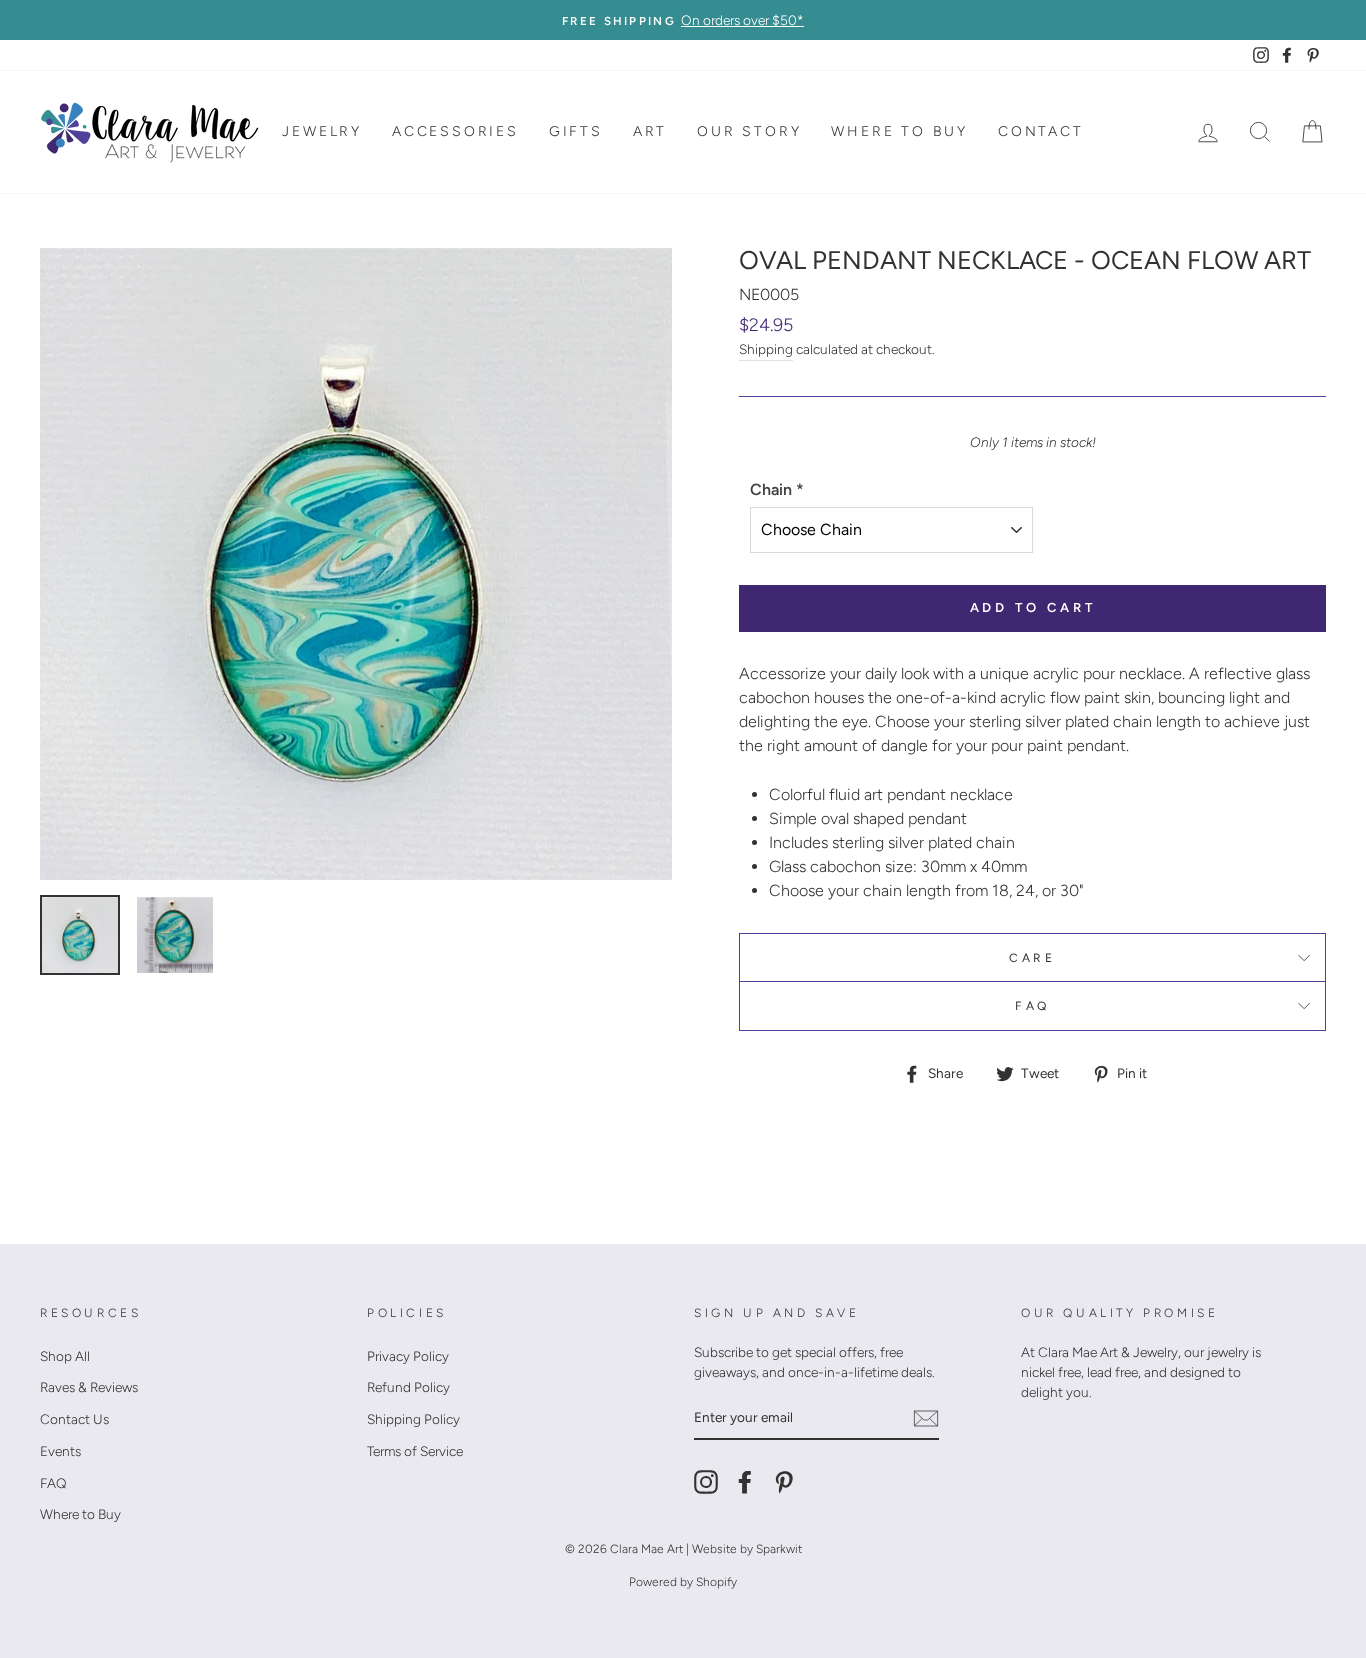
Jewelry (322, 131)
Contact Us (74, 1419)
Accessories (455, 131)
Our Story (749, 131)
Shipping (766, 349)
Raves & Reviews (89, 1387)
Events (60, 1451)
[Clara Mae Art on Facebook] (745, 1482)
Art (650, 131)
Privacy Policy (408, 1356)
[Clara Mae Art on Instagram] (706, 1482)
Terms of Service (415, 1451)
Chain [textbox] (777, 489)
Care (1032, 958)
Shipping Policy (413, 1419)
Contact (1041, 131)
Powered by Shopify (683, 1582)
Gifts (576, 131)
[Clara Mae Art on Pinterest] (784, 1482)
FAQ (1032, 1006)
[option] (683, 20)
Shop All (65, 1356)
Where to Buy (899, 131)
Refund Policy (408, 1387)
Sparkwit (779, 1549)
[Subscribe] (926, 1418)
